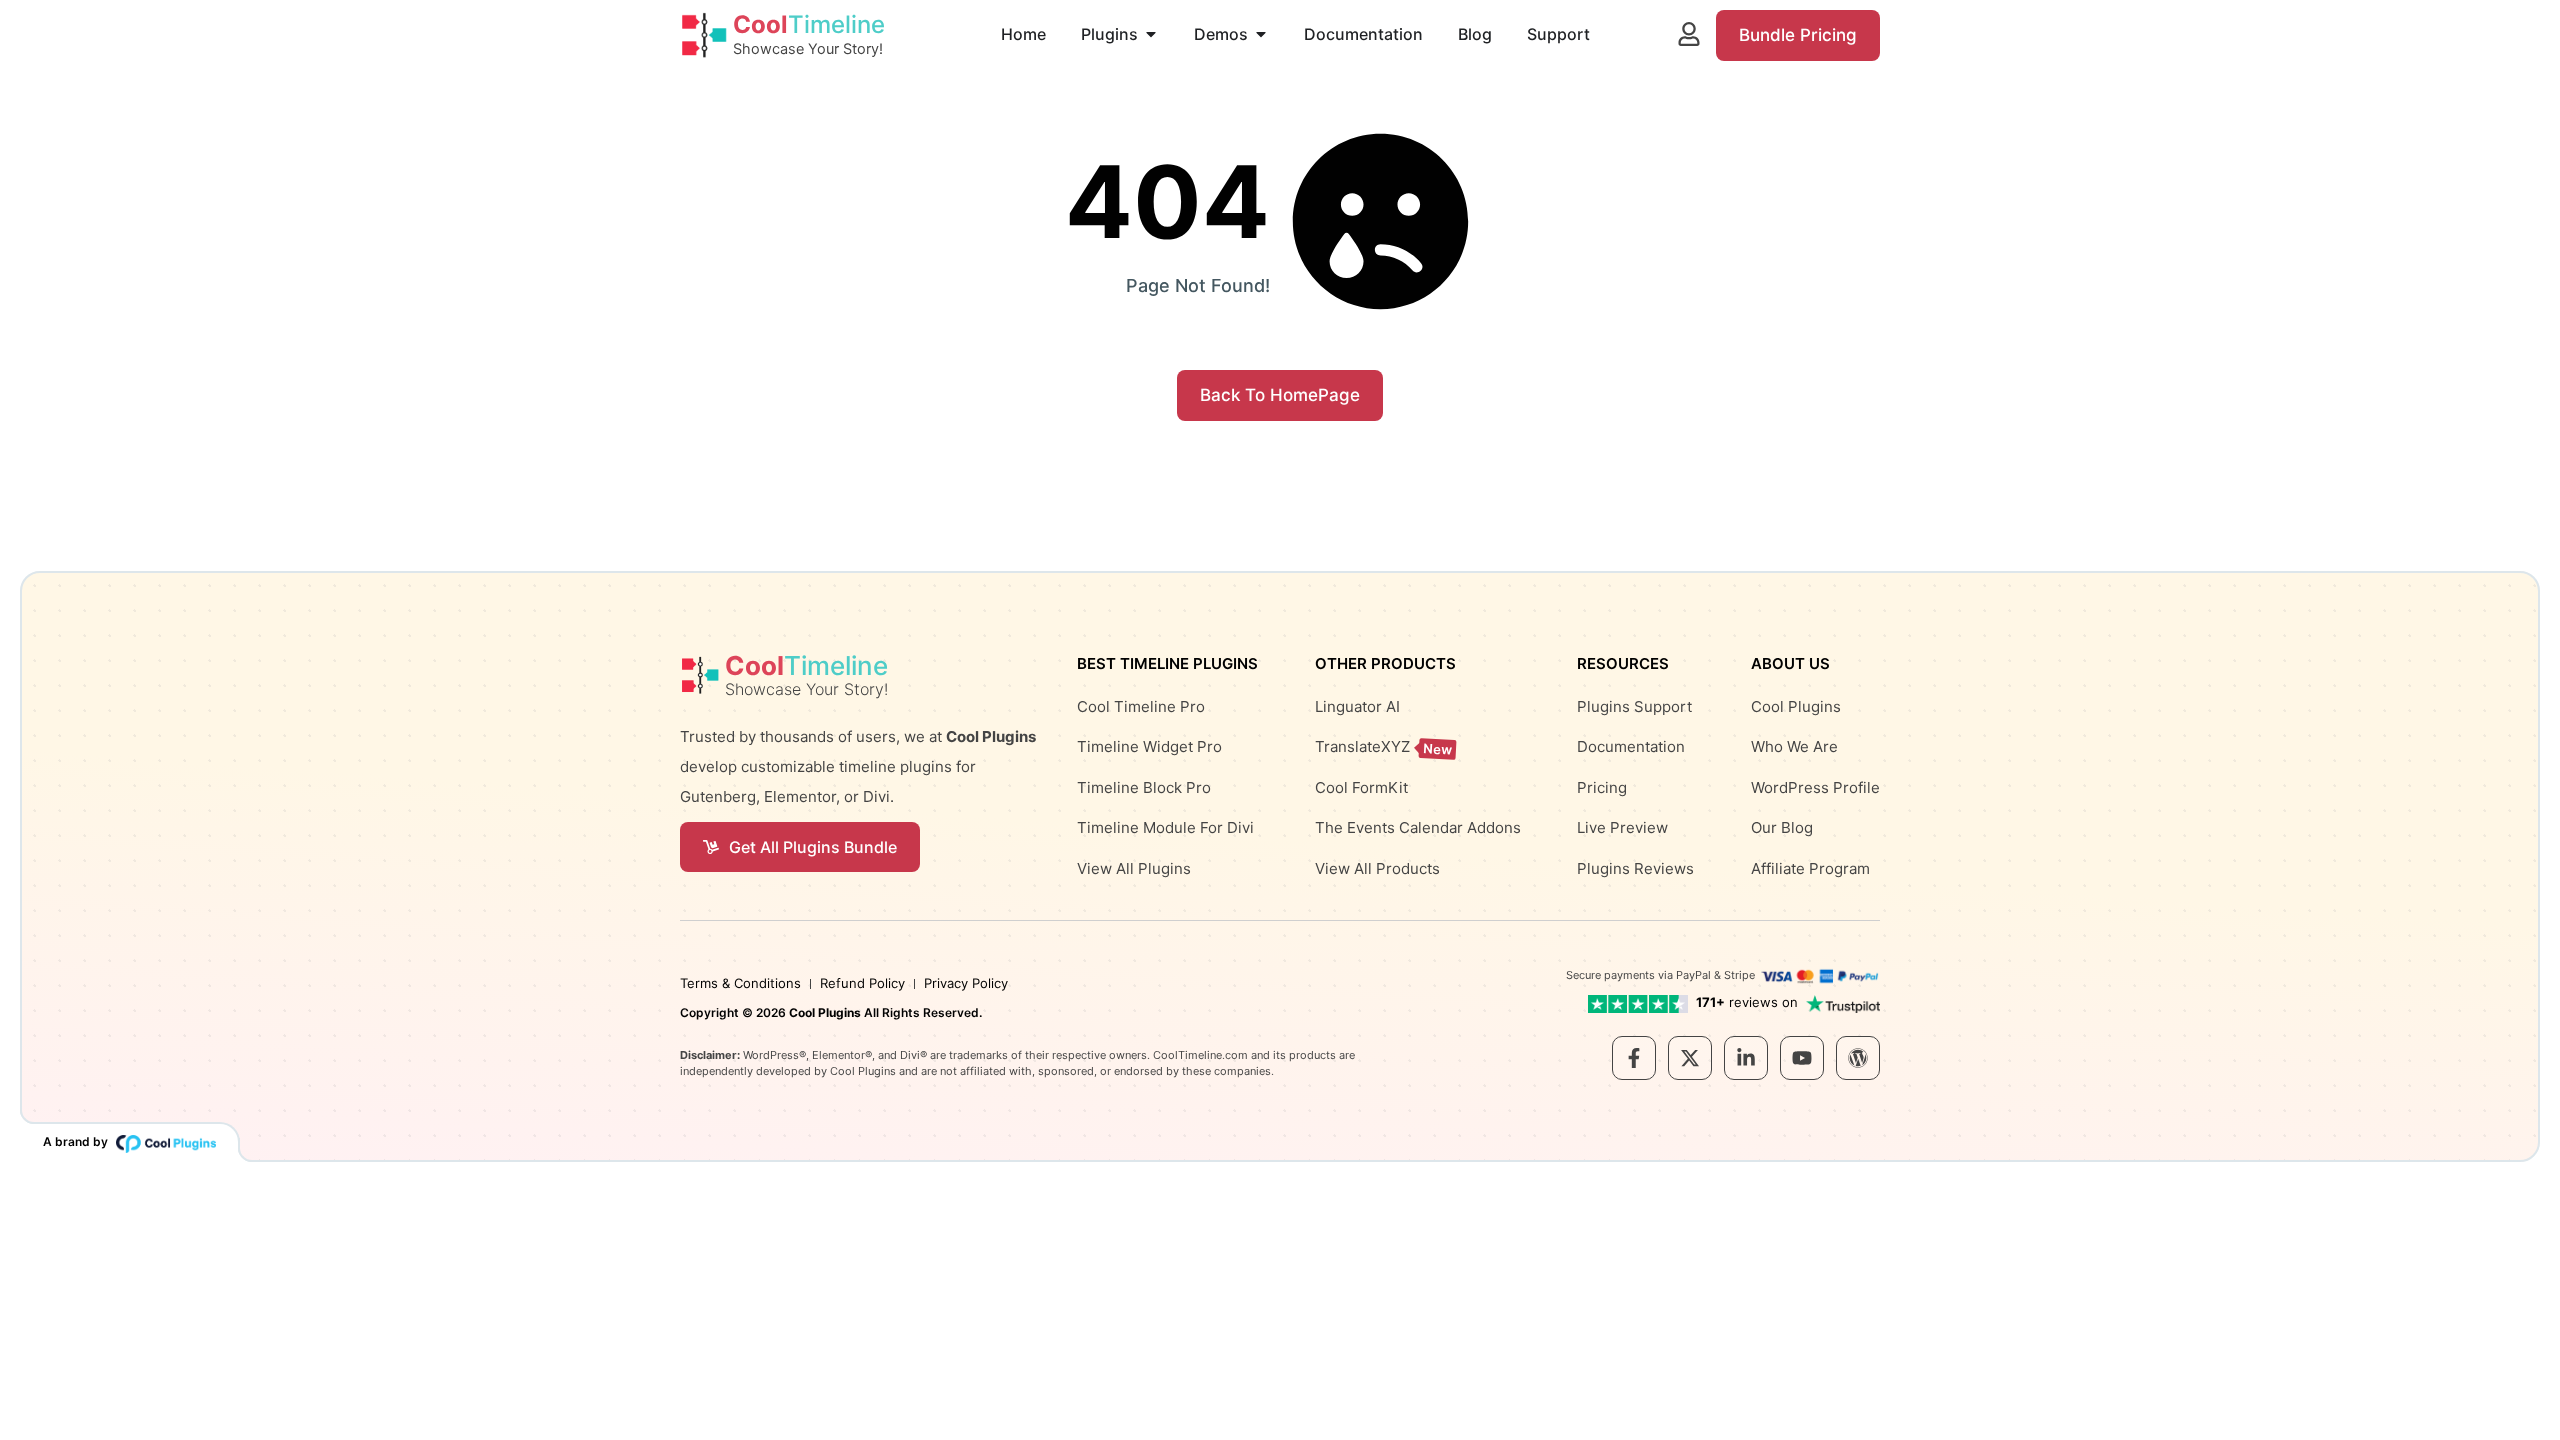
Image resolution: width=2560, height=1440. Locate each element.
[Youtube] (1802, 1058)
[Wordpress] (1858, 1058)
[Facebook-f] (1634, 1058)
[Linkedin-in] (1746, 1058)
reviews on (1747, 1002)
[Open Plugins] (1151, 34)
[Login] (1689, 34)
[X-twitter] (1690, 1058)
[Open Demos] (1261, 34)
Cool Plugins (825, 1012)
